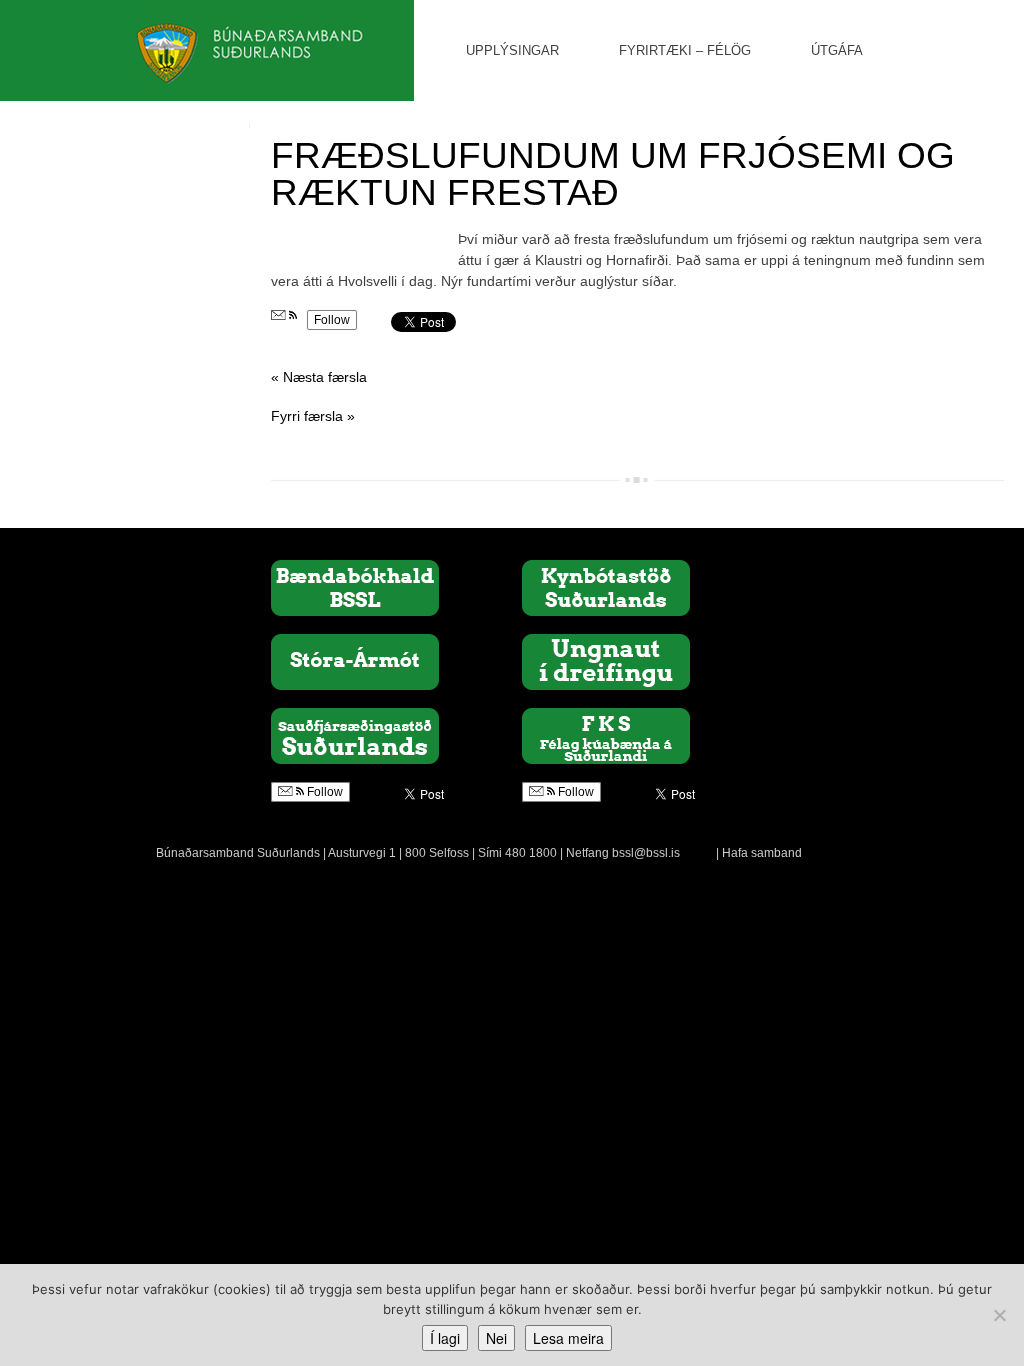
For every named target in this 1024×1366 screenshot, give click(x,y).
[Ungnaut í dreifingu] (606, 661)
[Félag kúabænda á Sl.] (606, 735)
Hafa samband (762, 853)
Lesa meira (568, 1338)
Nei (496, 1338)
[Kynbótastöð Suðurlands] (606, 587)
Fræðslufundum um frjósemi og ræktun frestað (613, 174)
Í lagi (445, 1338)
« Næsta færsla (319, 377)
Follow (332, 320)
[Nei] (999, 1315)
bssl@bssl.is (646, 853)
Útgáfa (837, 50)
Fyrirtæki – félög (685, 50)
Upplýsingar (512, 50)
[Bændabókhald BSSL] (355, 587)
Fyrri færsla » (313, 416)
